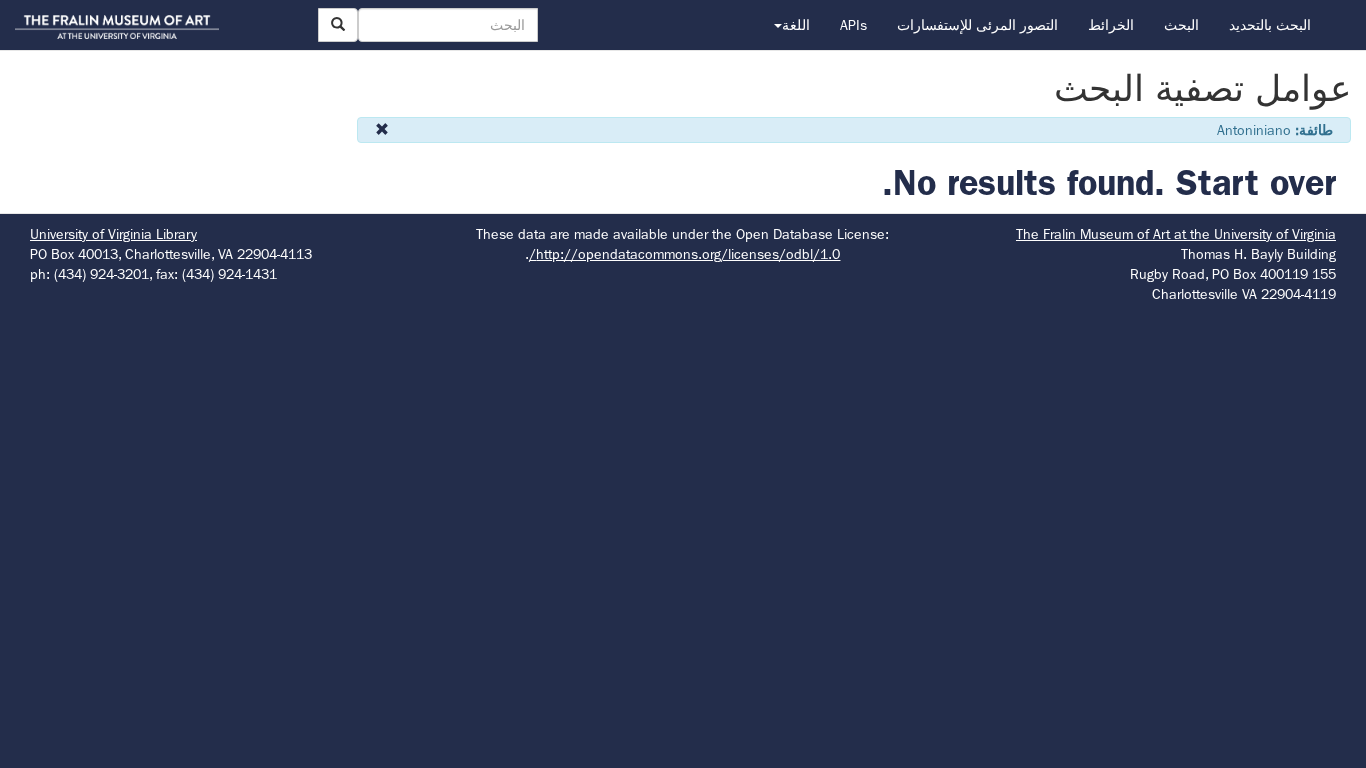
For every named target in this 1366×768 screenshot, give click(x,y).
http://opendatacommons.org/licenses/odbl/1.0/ (684, 254)
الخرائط (1111, 25)
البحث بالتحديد (1270, 25)
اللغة (796, 25)
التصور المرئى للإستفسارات (977, 25)
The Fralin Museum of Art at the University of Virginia (1176, 234)
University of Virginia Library (113, 234)
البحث (1181, 25)
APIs (853, 25)
